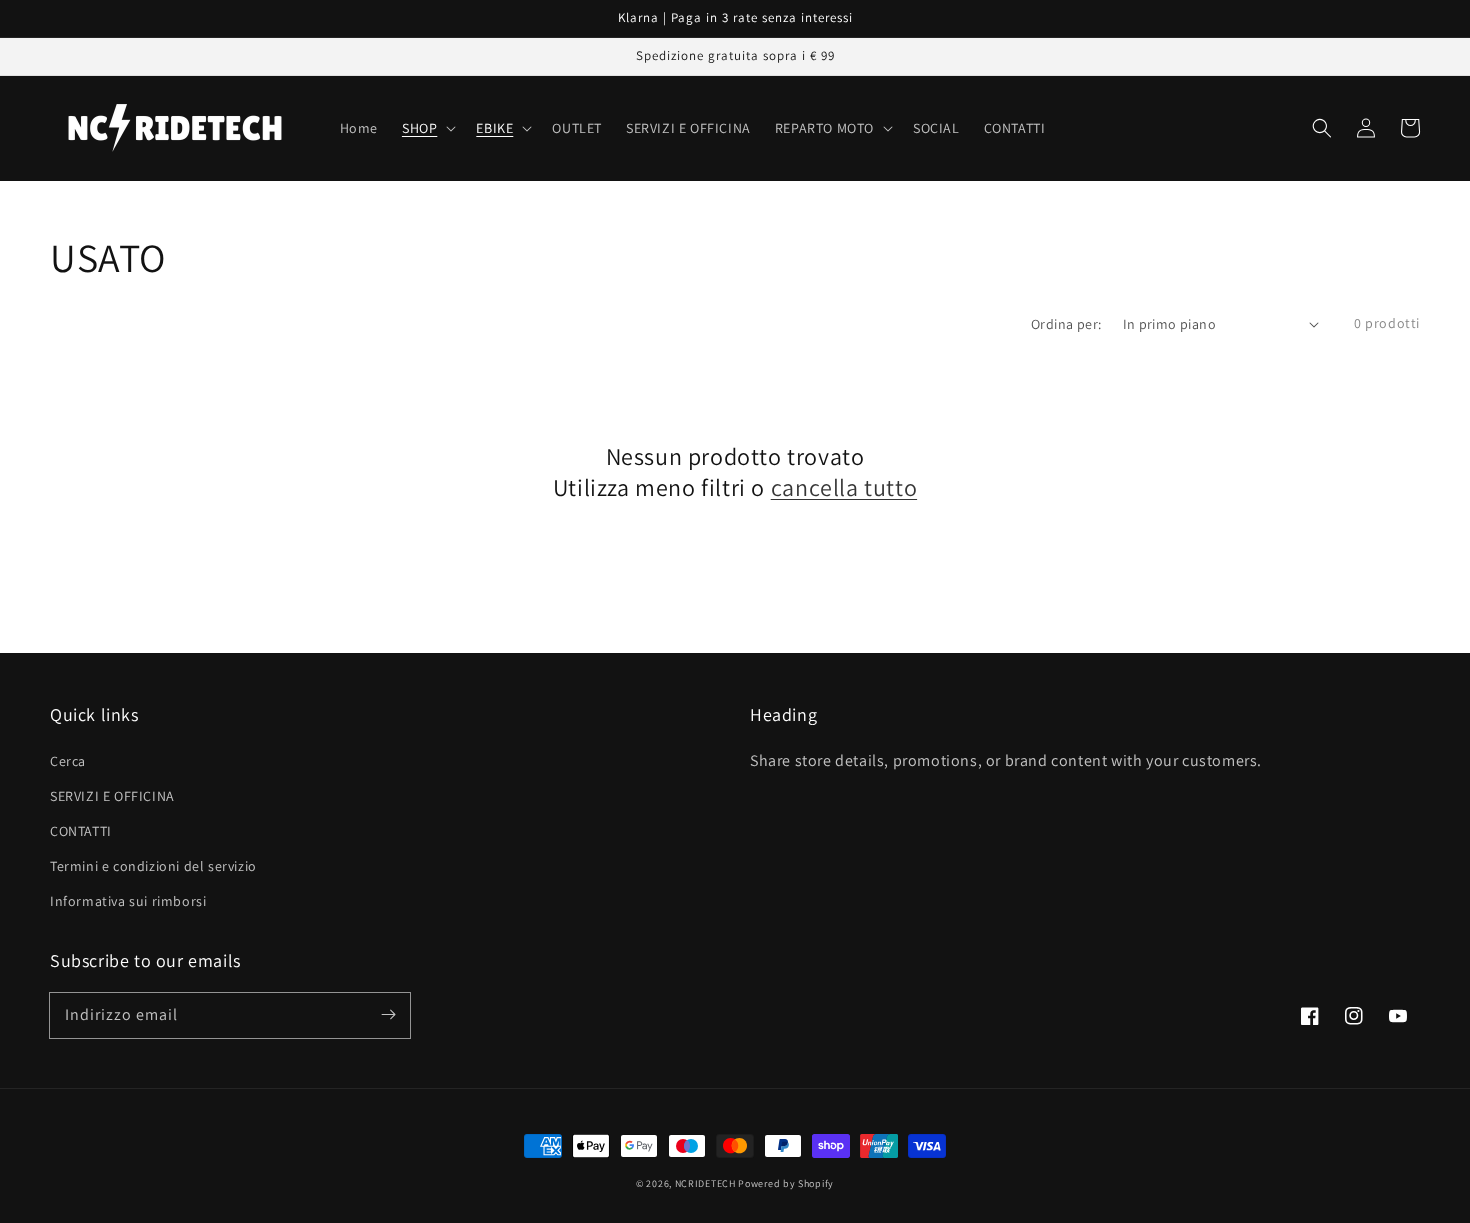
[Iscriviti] (388, 1015)
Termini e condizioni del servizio (153, 866)
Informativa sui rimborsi (128, 901)
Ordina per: (1066, 324)
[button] (1322, 128)
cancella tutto (844, 487)
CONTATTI (81, 831)
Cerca (68, 761)
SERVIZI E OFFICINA (112, 796)
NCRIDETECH (705, 1183)
